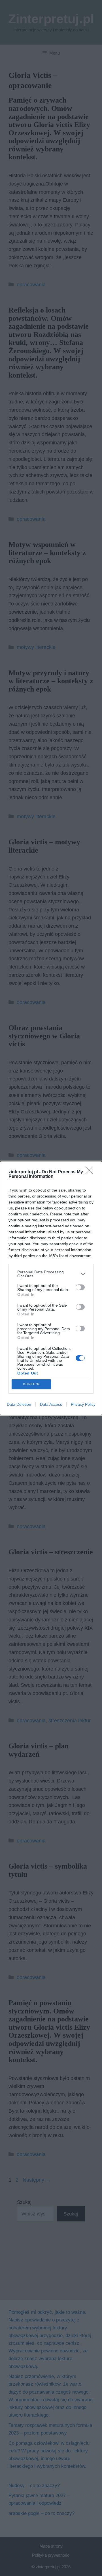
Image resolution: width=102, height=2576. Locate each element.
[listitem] (51, 1274)
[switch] (80, 1287)
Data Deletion (19, 1404)
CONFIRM (31, 1384)
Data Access (51, 1404)
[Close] (91, 1172)
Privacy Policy (83, 1404)
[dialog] (51, 1288)
